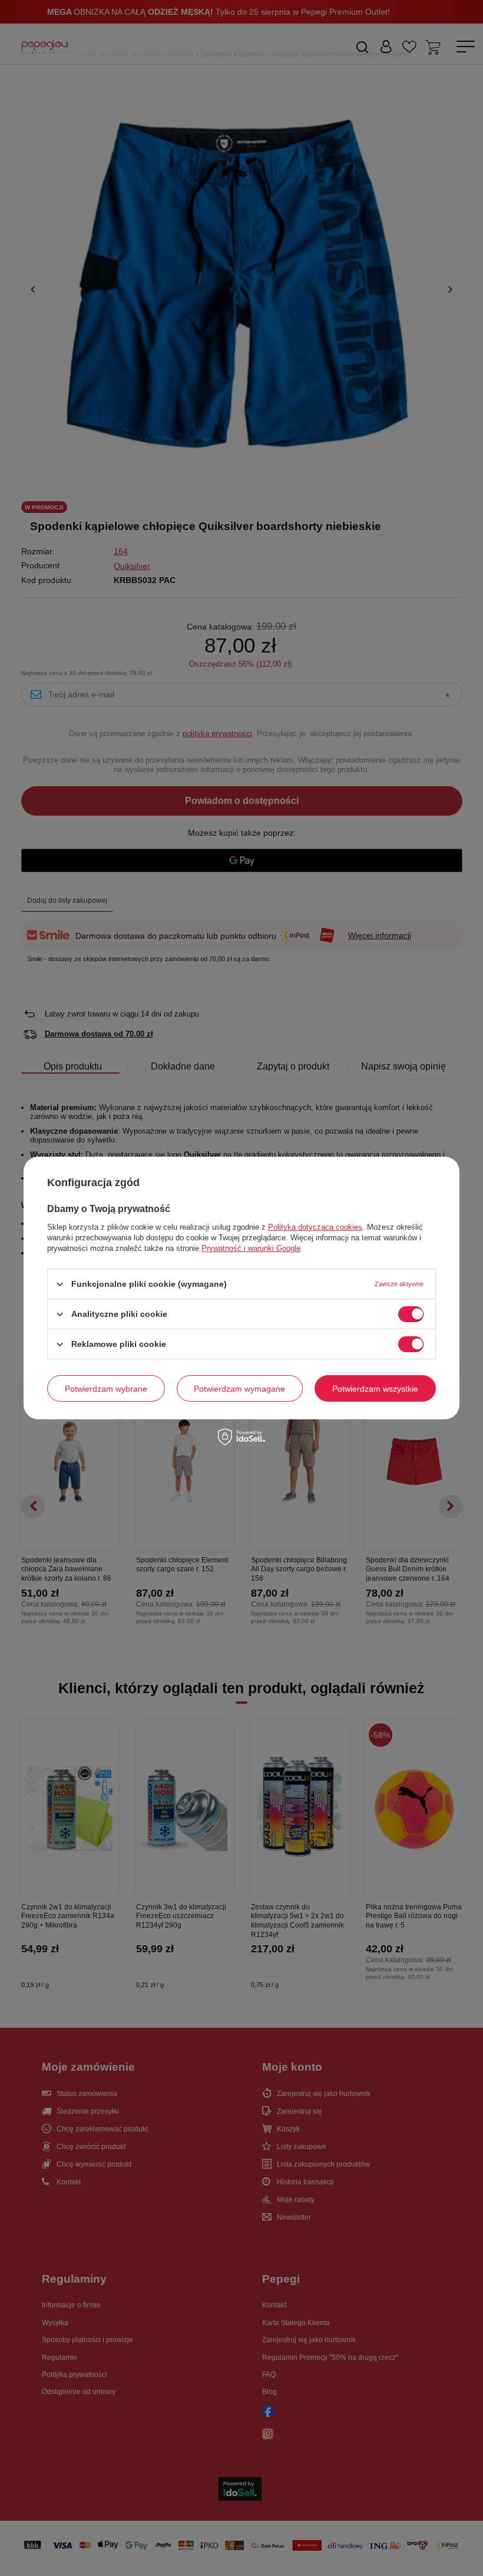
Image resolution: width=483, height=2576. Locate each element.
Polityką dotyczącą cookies (315, 1227)
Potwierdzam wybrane (106, 1388)
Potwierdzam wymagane (239, 1388)
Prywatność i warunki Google (251, 1248)
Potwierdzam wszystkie (375, 1388)
